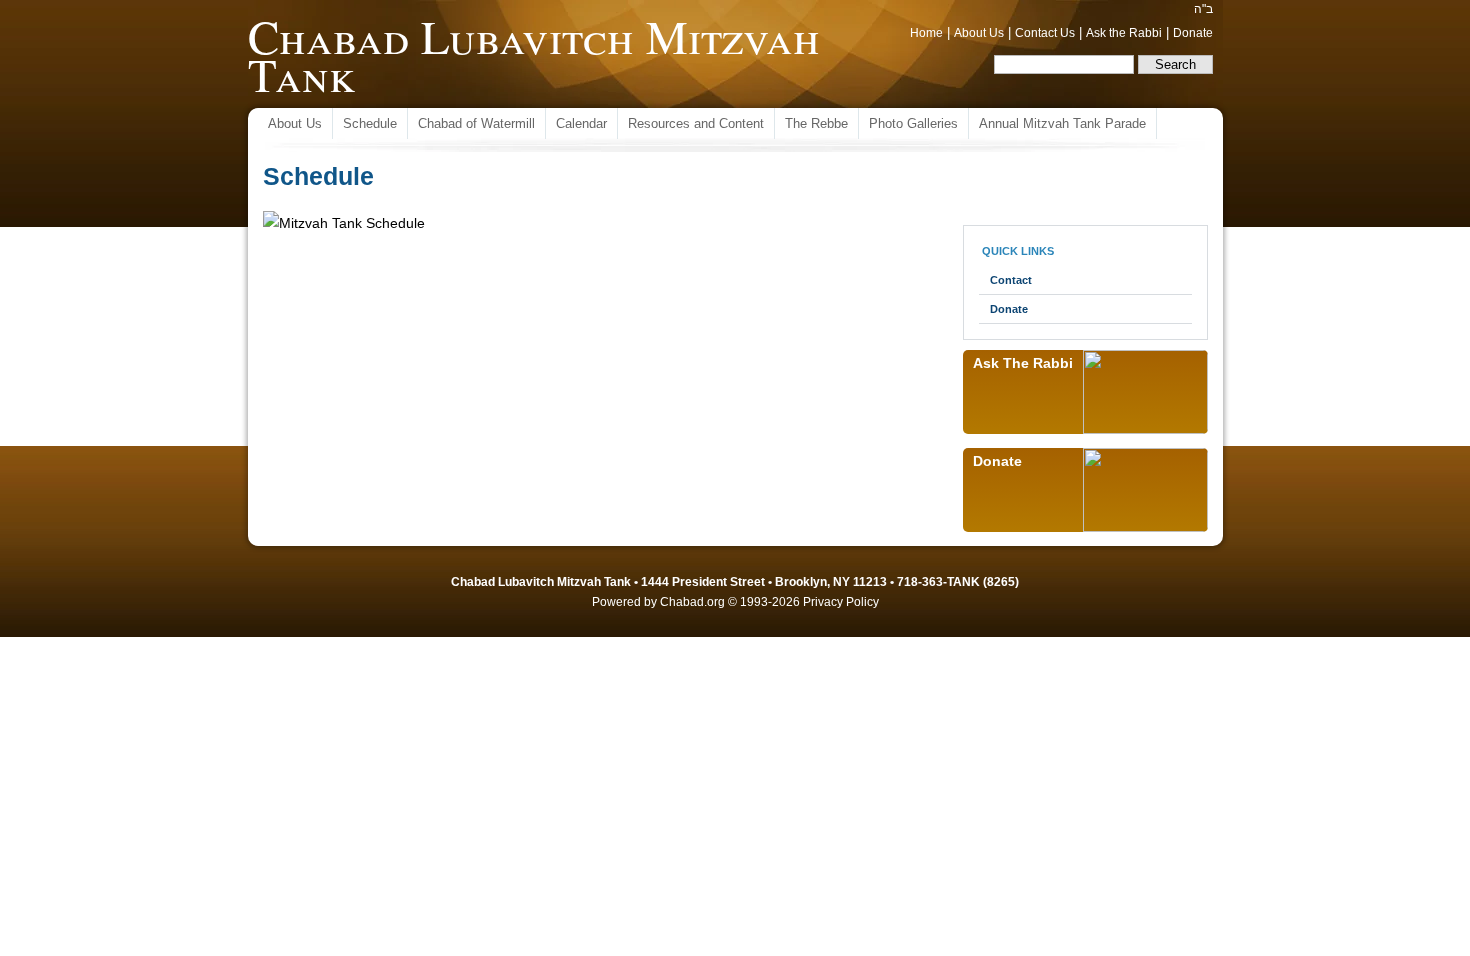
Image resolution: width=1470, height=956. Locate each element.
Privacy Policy (841, 602)
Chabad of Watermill (476, 123)
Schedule (370, 123)
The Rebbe (816, 123)
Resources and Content (696, 123)
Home (926, 33)
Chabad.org (692, 602)
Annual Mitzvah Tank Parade (1062, 123)
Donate (1193, 33)
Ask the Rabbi (1124, 33)
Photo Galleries (913, 123)
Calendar (581, 123)
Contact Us (1045, 33)
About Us (979, 33)
